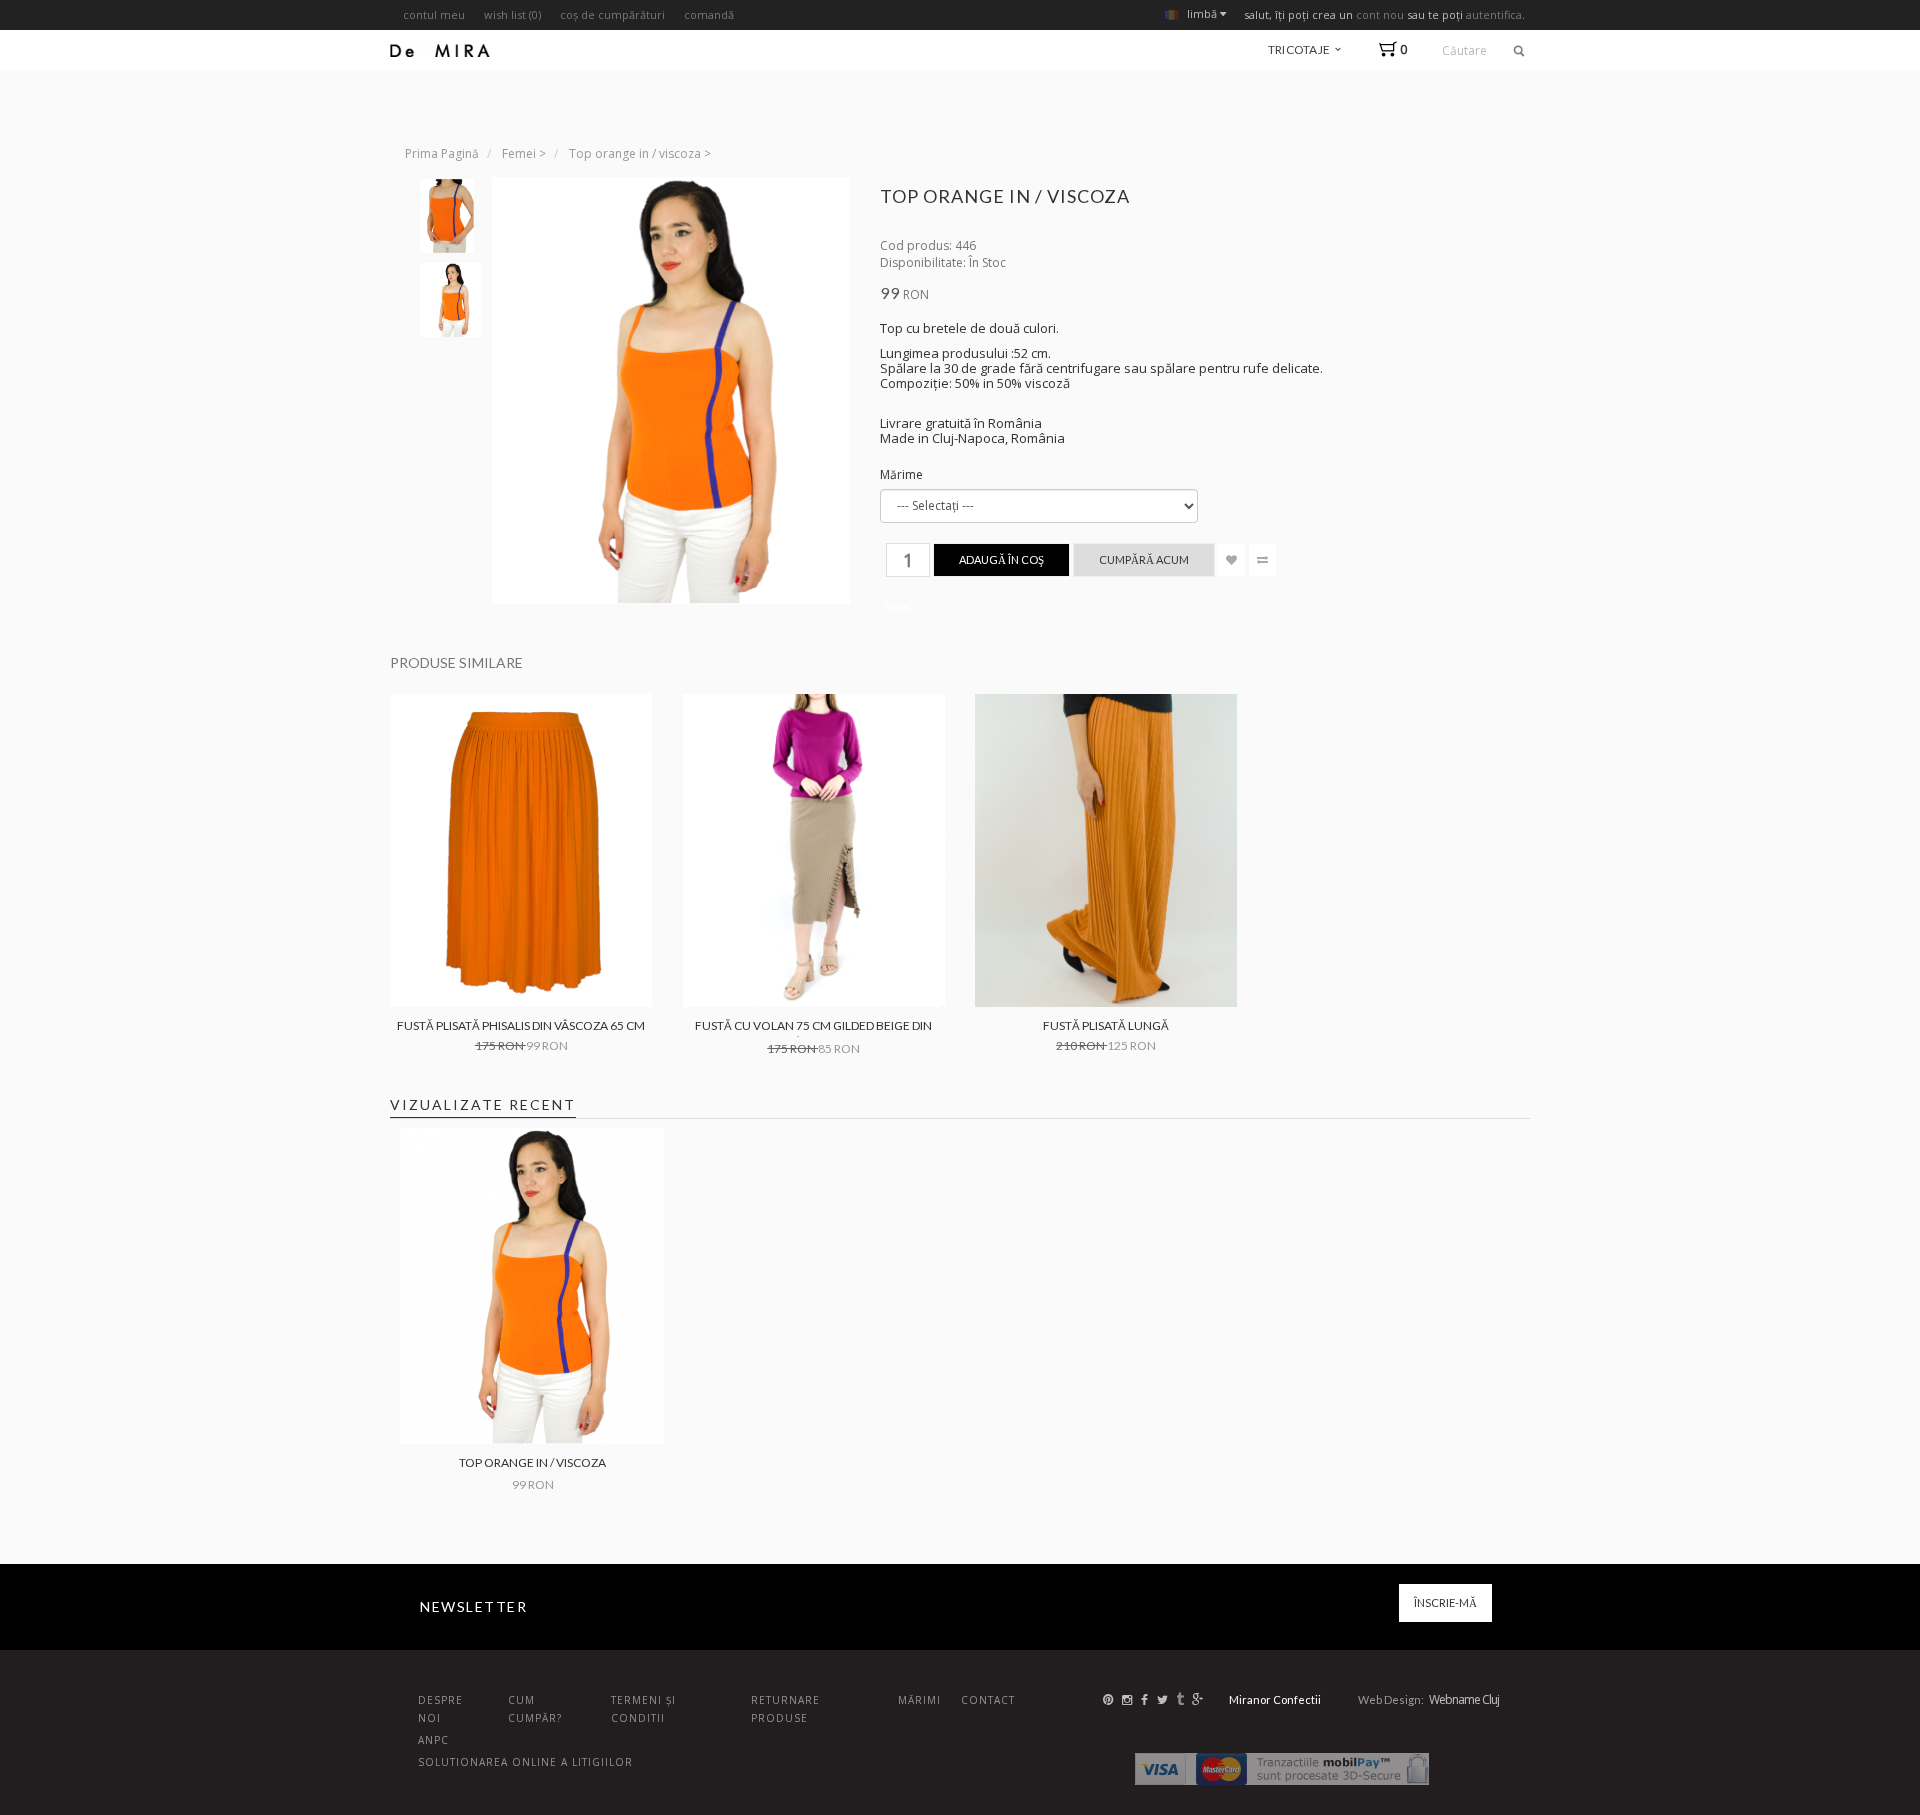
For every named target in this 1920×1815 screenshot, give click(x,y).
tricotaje (1300, 49)
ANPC (433, 1740)
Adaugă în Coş (1001, 559)
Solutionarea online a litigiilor (525, 1762)
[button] (1397, 49)
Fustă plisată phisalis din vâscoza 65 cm (521, 1025)
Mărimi (919, 1700)
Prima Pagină (442, 153)
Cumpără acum (1144, 559)
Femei (519, 153)
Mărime (901, 474)
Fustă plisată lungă (1106, 1025)
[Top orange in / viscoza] (447, 216)
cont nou (1380, 14)
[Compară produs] (1262, 560)
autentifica (1494, 14)
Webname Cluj (1464, 1699)
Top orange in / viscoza (635, 153)
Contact (988, 1700)
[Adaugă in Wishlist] (1231, 560)
